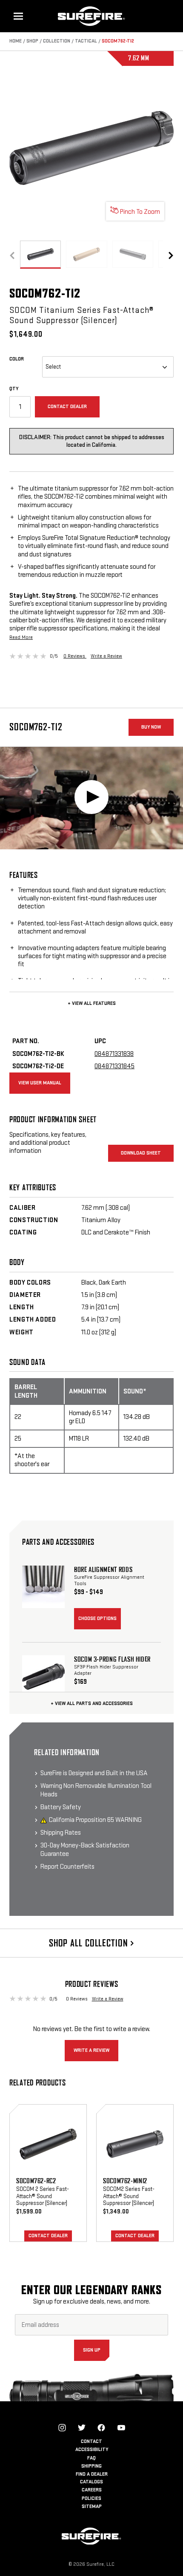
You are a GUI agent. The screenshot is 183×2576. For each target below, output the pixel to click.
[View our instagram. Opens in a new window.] (62, 2428)
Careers (92, 2490)
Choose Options (97, 1619)
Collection (57, 41)
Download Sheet (141, 1153)
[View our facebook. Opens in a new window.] (101, 2428)
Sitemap (92, 2506)
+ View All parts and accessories (92, 1704)
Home (16, 41)
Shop (32, 41)
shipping (91, 2466)
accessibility (92, 2450)
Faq (91, 2458)
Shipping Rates (61, 1833)
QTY (14, 389)
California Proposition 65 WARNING (95, 1820)
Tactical (86, 41)
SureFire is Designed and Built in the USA (94, 1773)
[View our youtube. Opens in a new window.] (121, 2428)
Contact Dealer (67, 407)
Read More (21, 637)
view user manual (40, 1083)
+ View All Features (92, 1003)
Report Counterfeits (67, 1867)
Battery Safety (61, 1807)
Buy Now (151, 727)
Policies (91, 2498)
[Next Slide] (171, 255)
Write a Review (106, 656)
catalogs (91, 2482)
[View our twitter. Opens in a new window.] (82, 2428)
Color (26, 359)
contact (91, 2441)
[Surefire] (91, 16)
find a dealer (92, 2474)
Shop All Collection (90, 1943)
